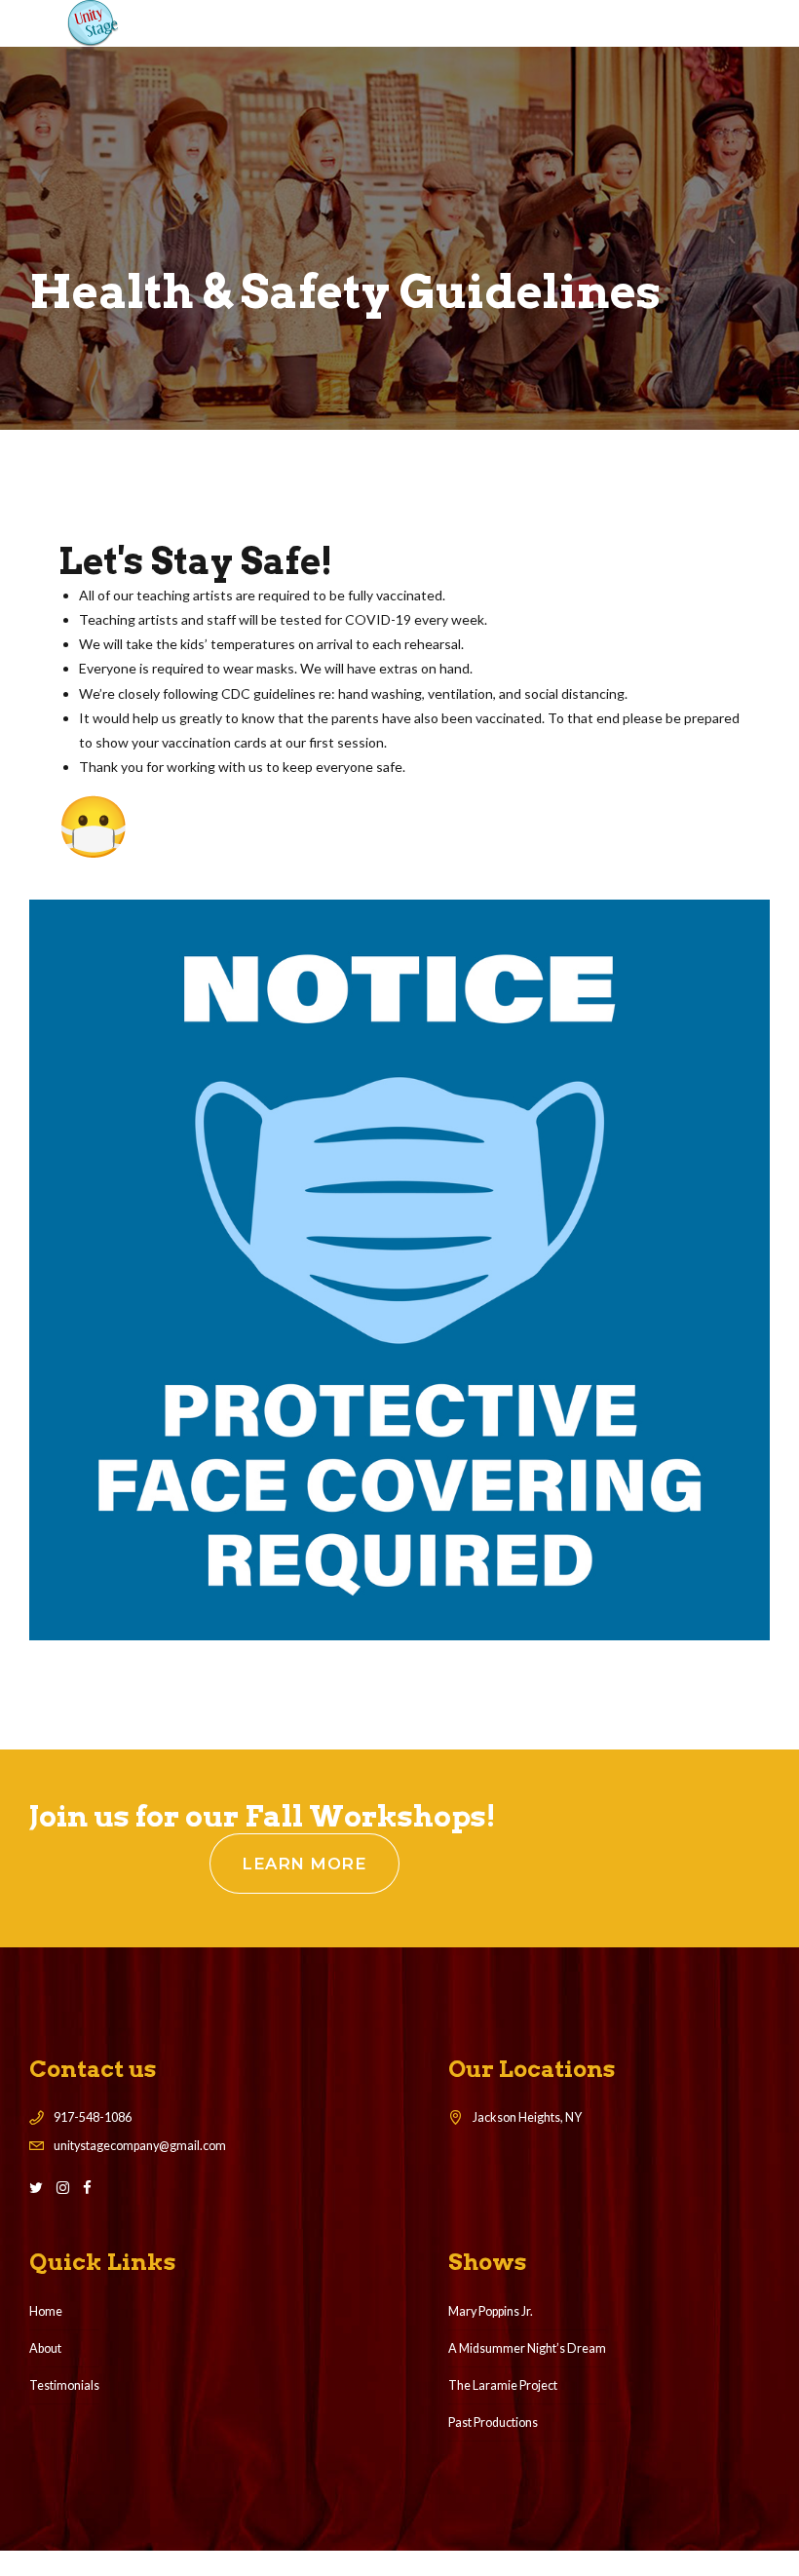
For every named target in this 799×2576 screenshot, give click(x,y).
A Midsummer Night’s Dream (527, 2348)
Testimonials (64, 2385)
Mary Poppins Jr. (491, 2311)
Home (46, 2311)
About (45, 2348)
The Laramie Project (503, 2385)
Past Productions (493, 2422)
